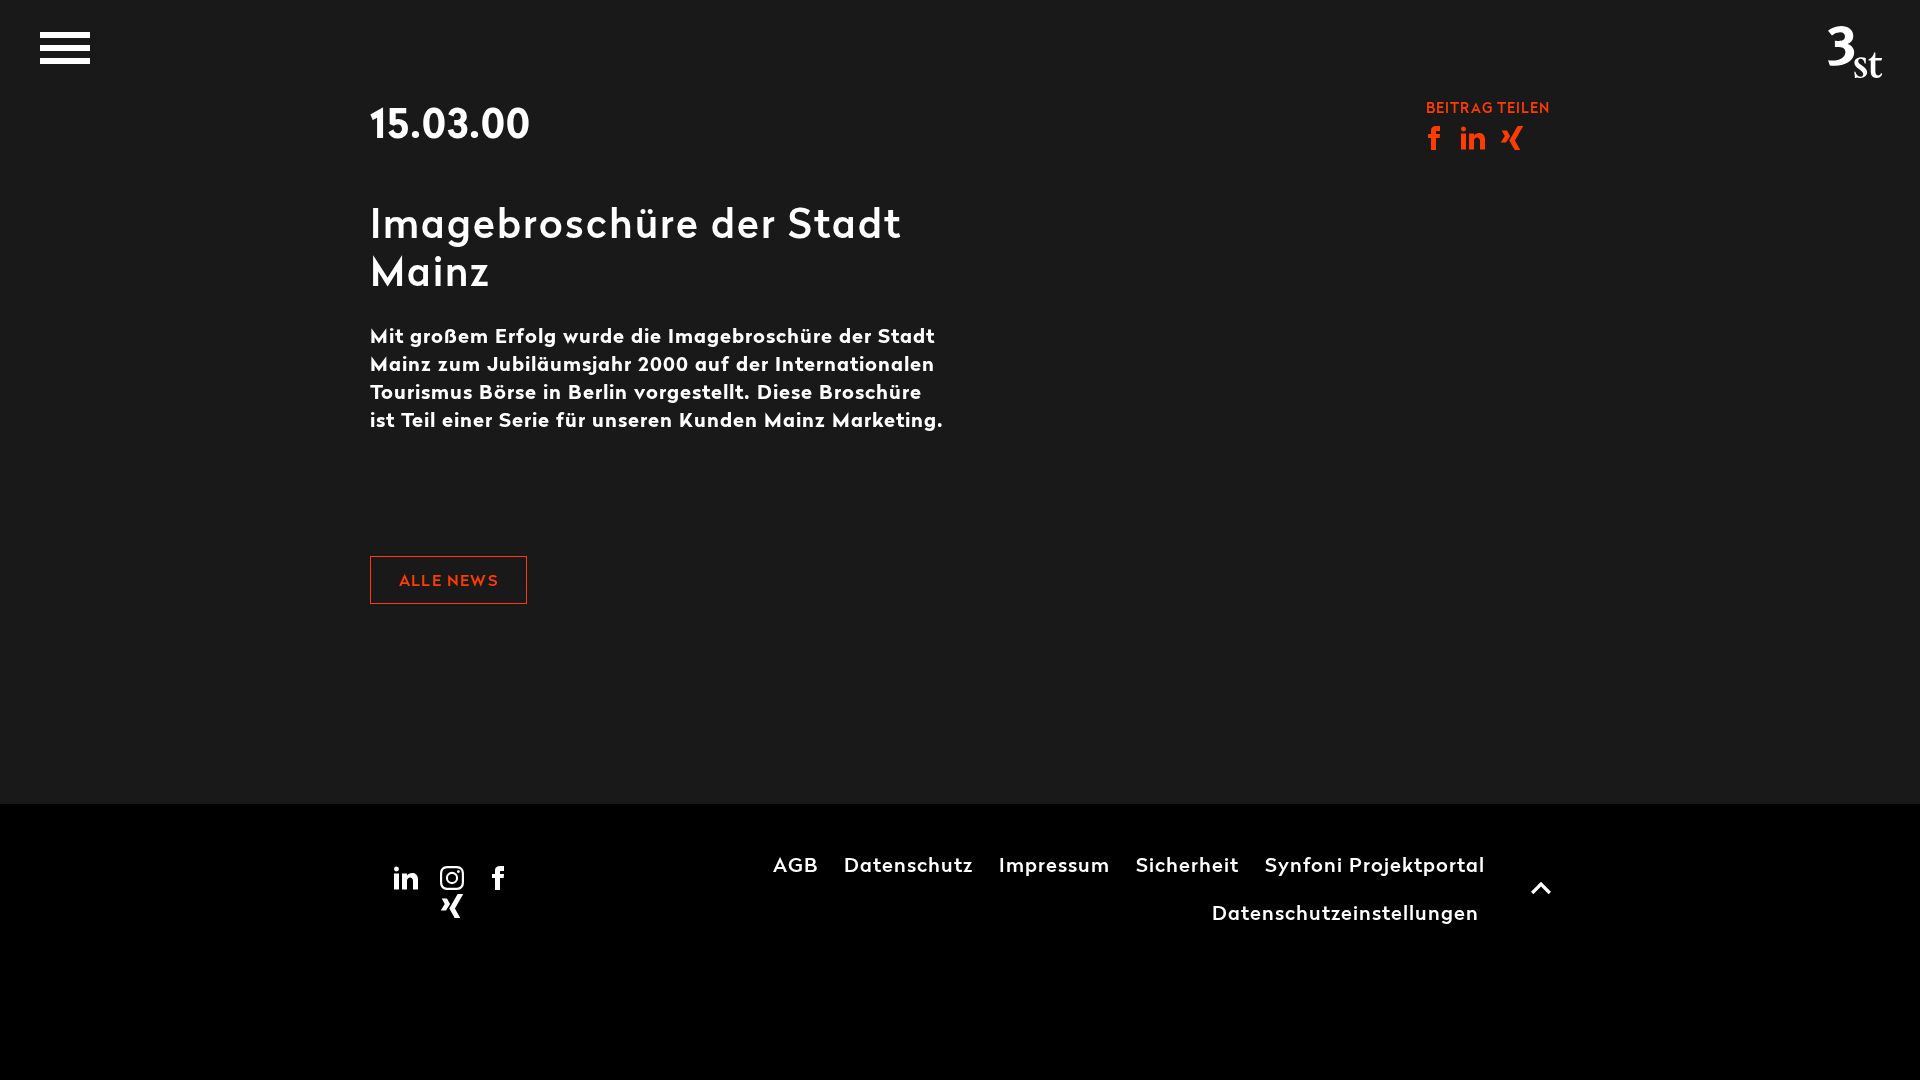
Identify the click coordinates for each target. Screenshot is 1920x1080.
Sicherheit (1187, 867)
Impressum (1054, 867)
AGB (795, 867)
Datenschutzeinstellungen (1345, 915)
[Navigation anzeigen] (65, 48)
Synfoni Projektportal (1375, 867)
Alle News (448, 582)
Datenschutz (908, 867)
